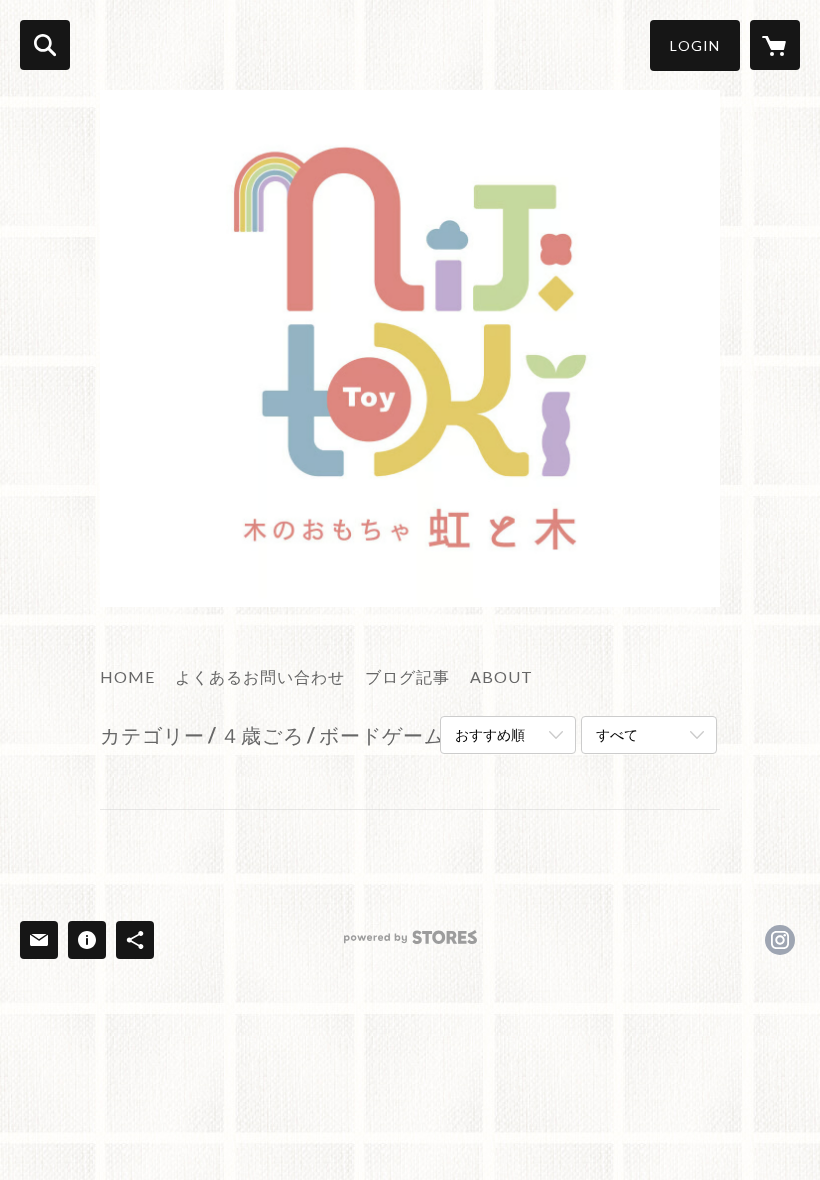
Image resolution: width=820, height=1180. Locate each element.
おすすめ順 (490, 734)
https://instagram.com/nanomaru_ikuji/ (780, 940)
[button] (695, 45)
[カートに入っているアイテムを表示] (775, 45)
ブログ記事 (407, 676)
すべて (617, 734)
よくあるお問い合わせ (260, 676)
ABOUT (501, 676)
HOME (127, 676)
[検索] (45, 45)
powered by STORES (410, 944)
